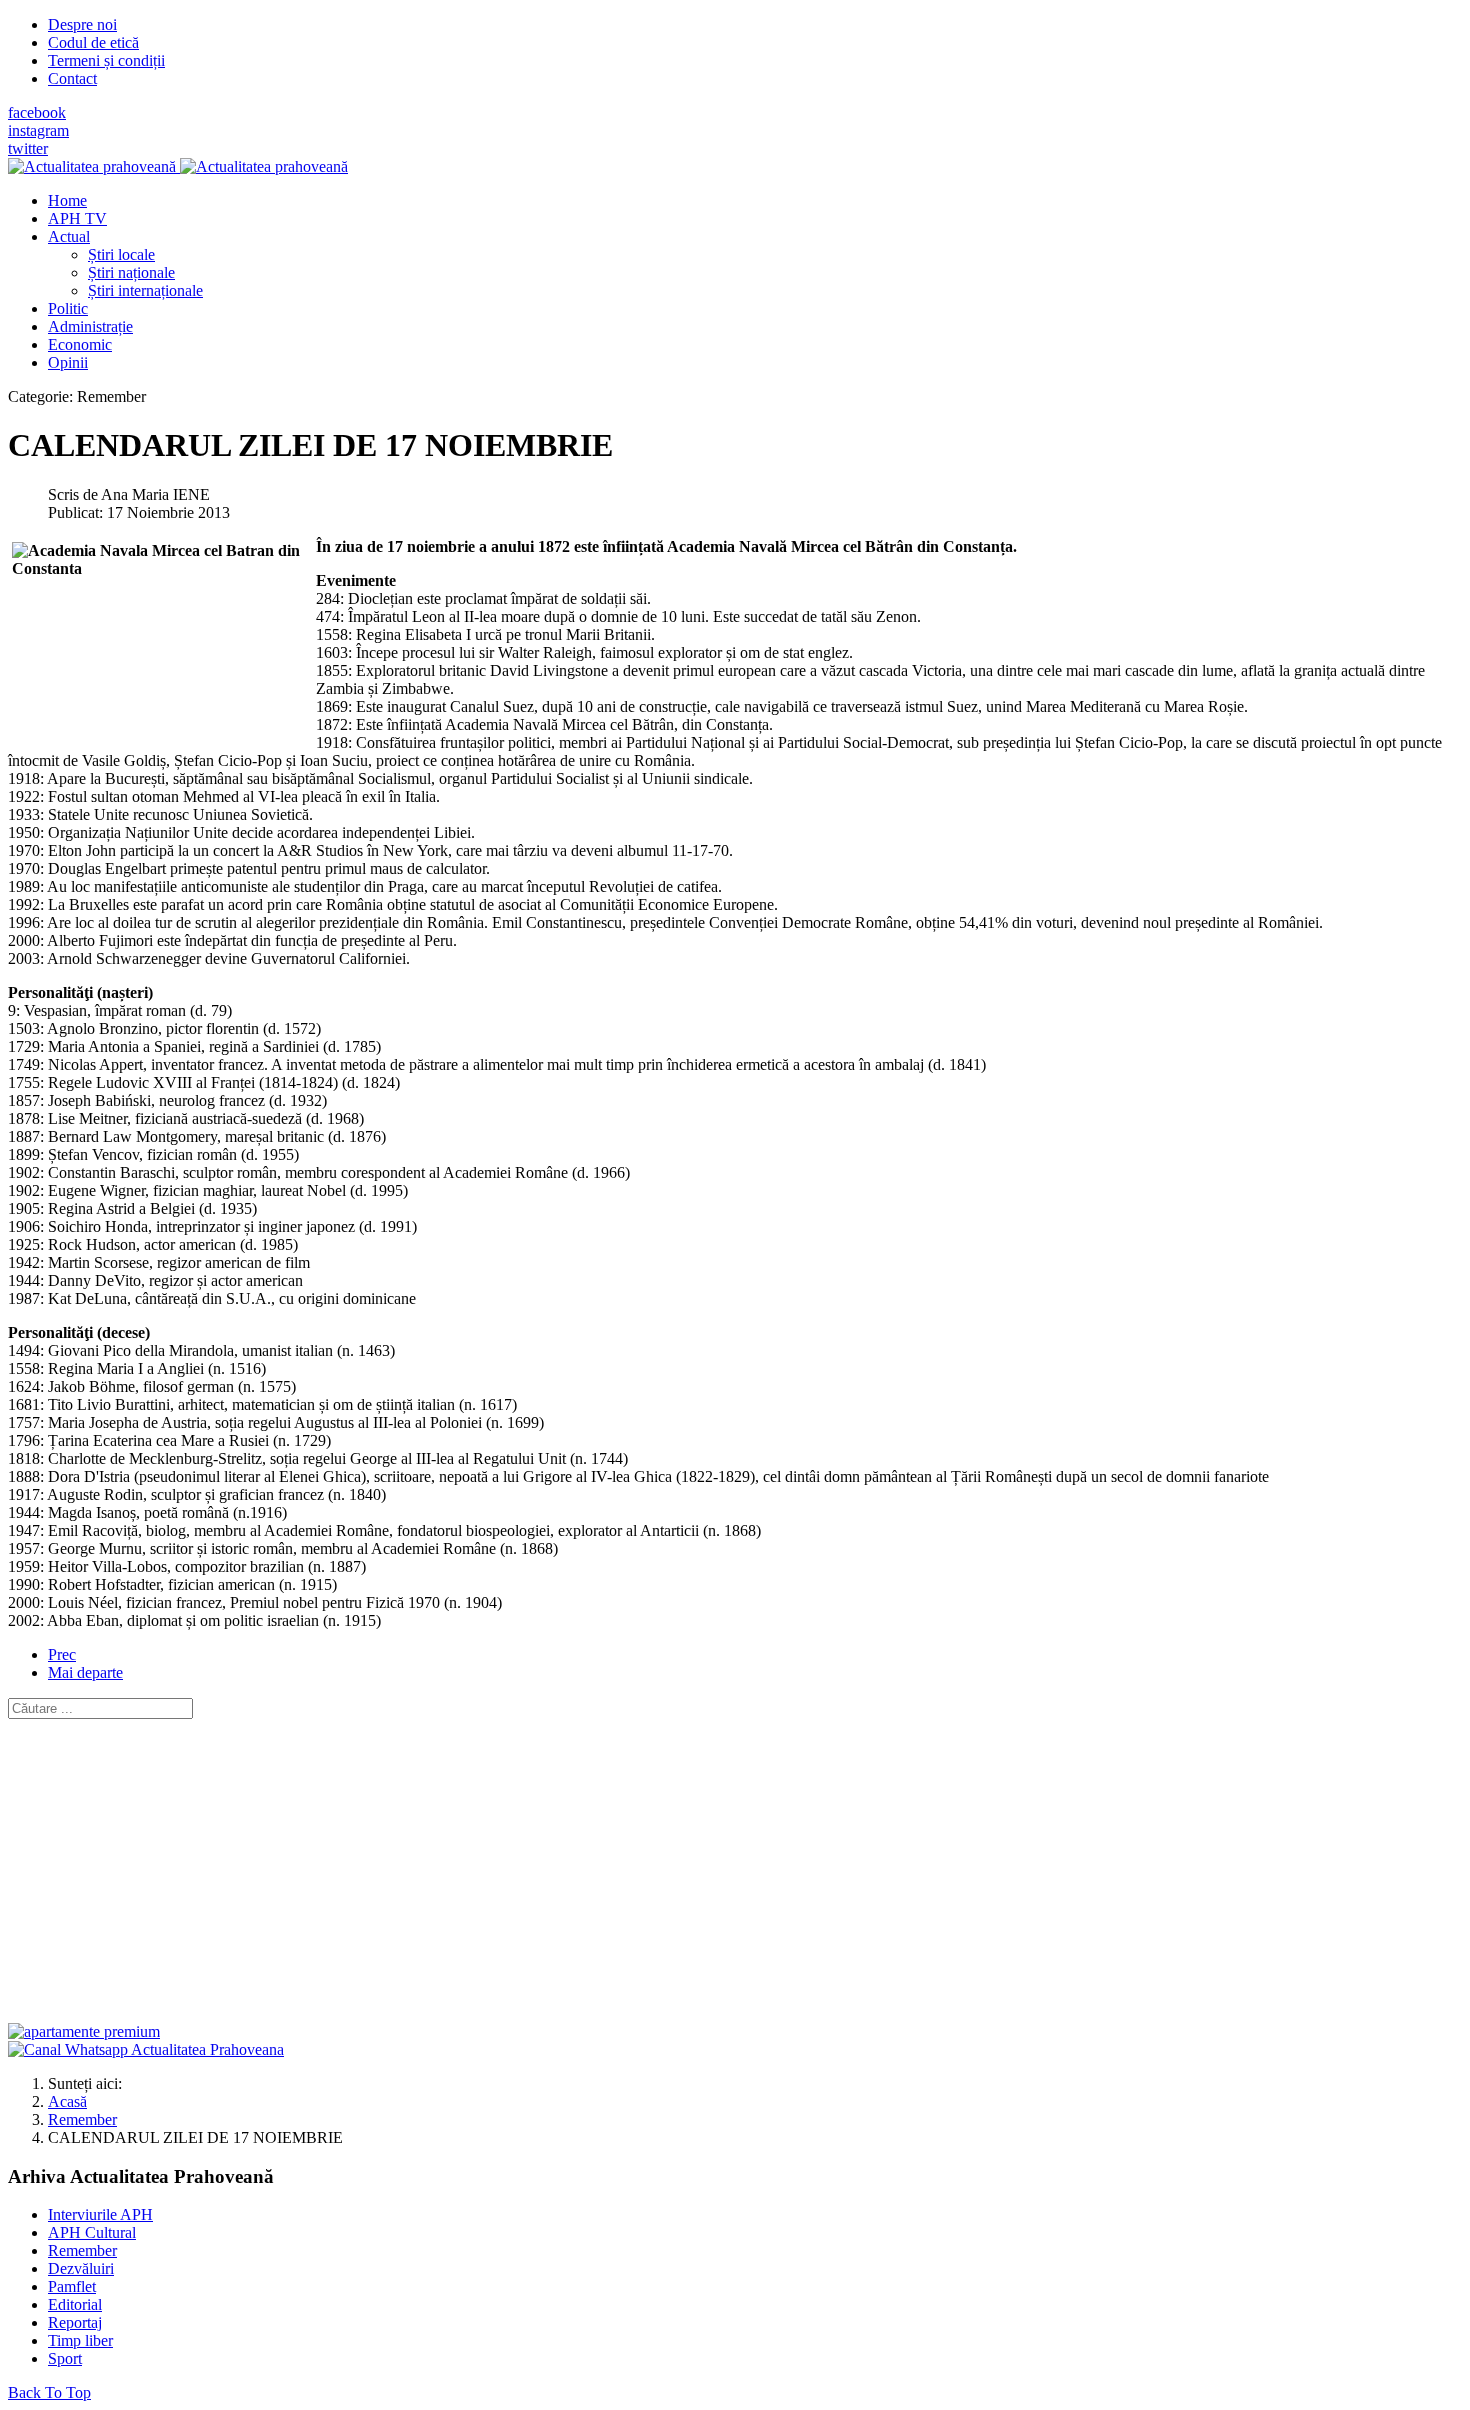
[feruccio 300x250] (84, 2031)
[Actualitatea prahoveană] (178, 166)
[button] (69, 236)
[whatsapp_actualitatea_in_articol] (146, 2049)
